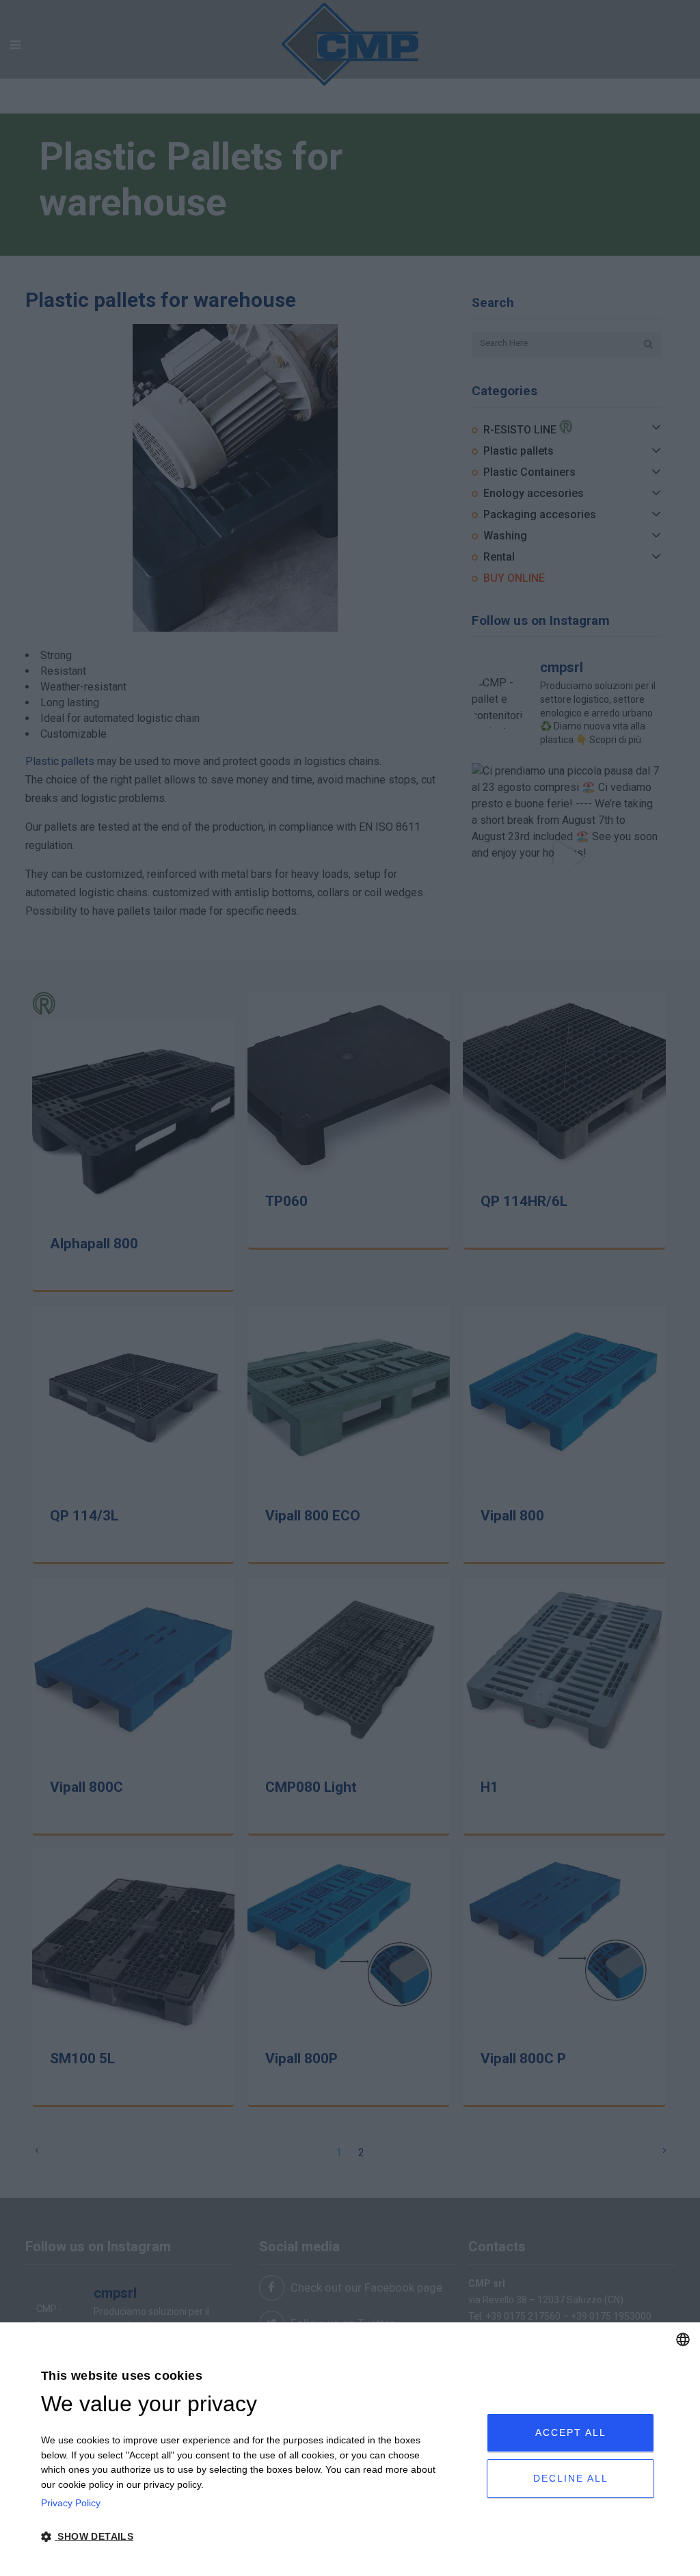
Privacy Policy (71, 2503)
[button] (242, 2537)
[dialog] (350, 2449)
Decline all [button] (571, 2478)
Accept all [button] (571, 2432)
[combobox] (683, 2339)
